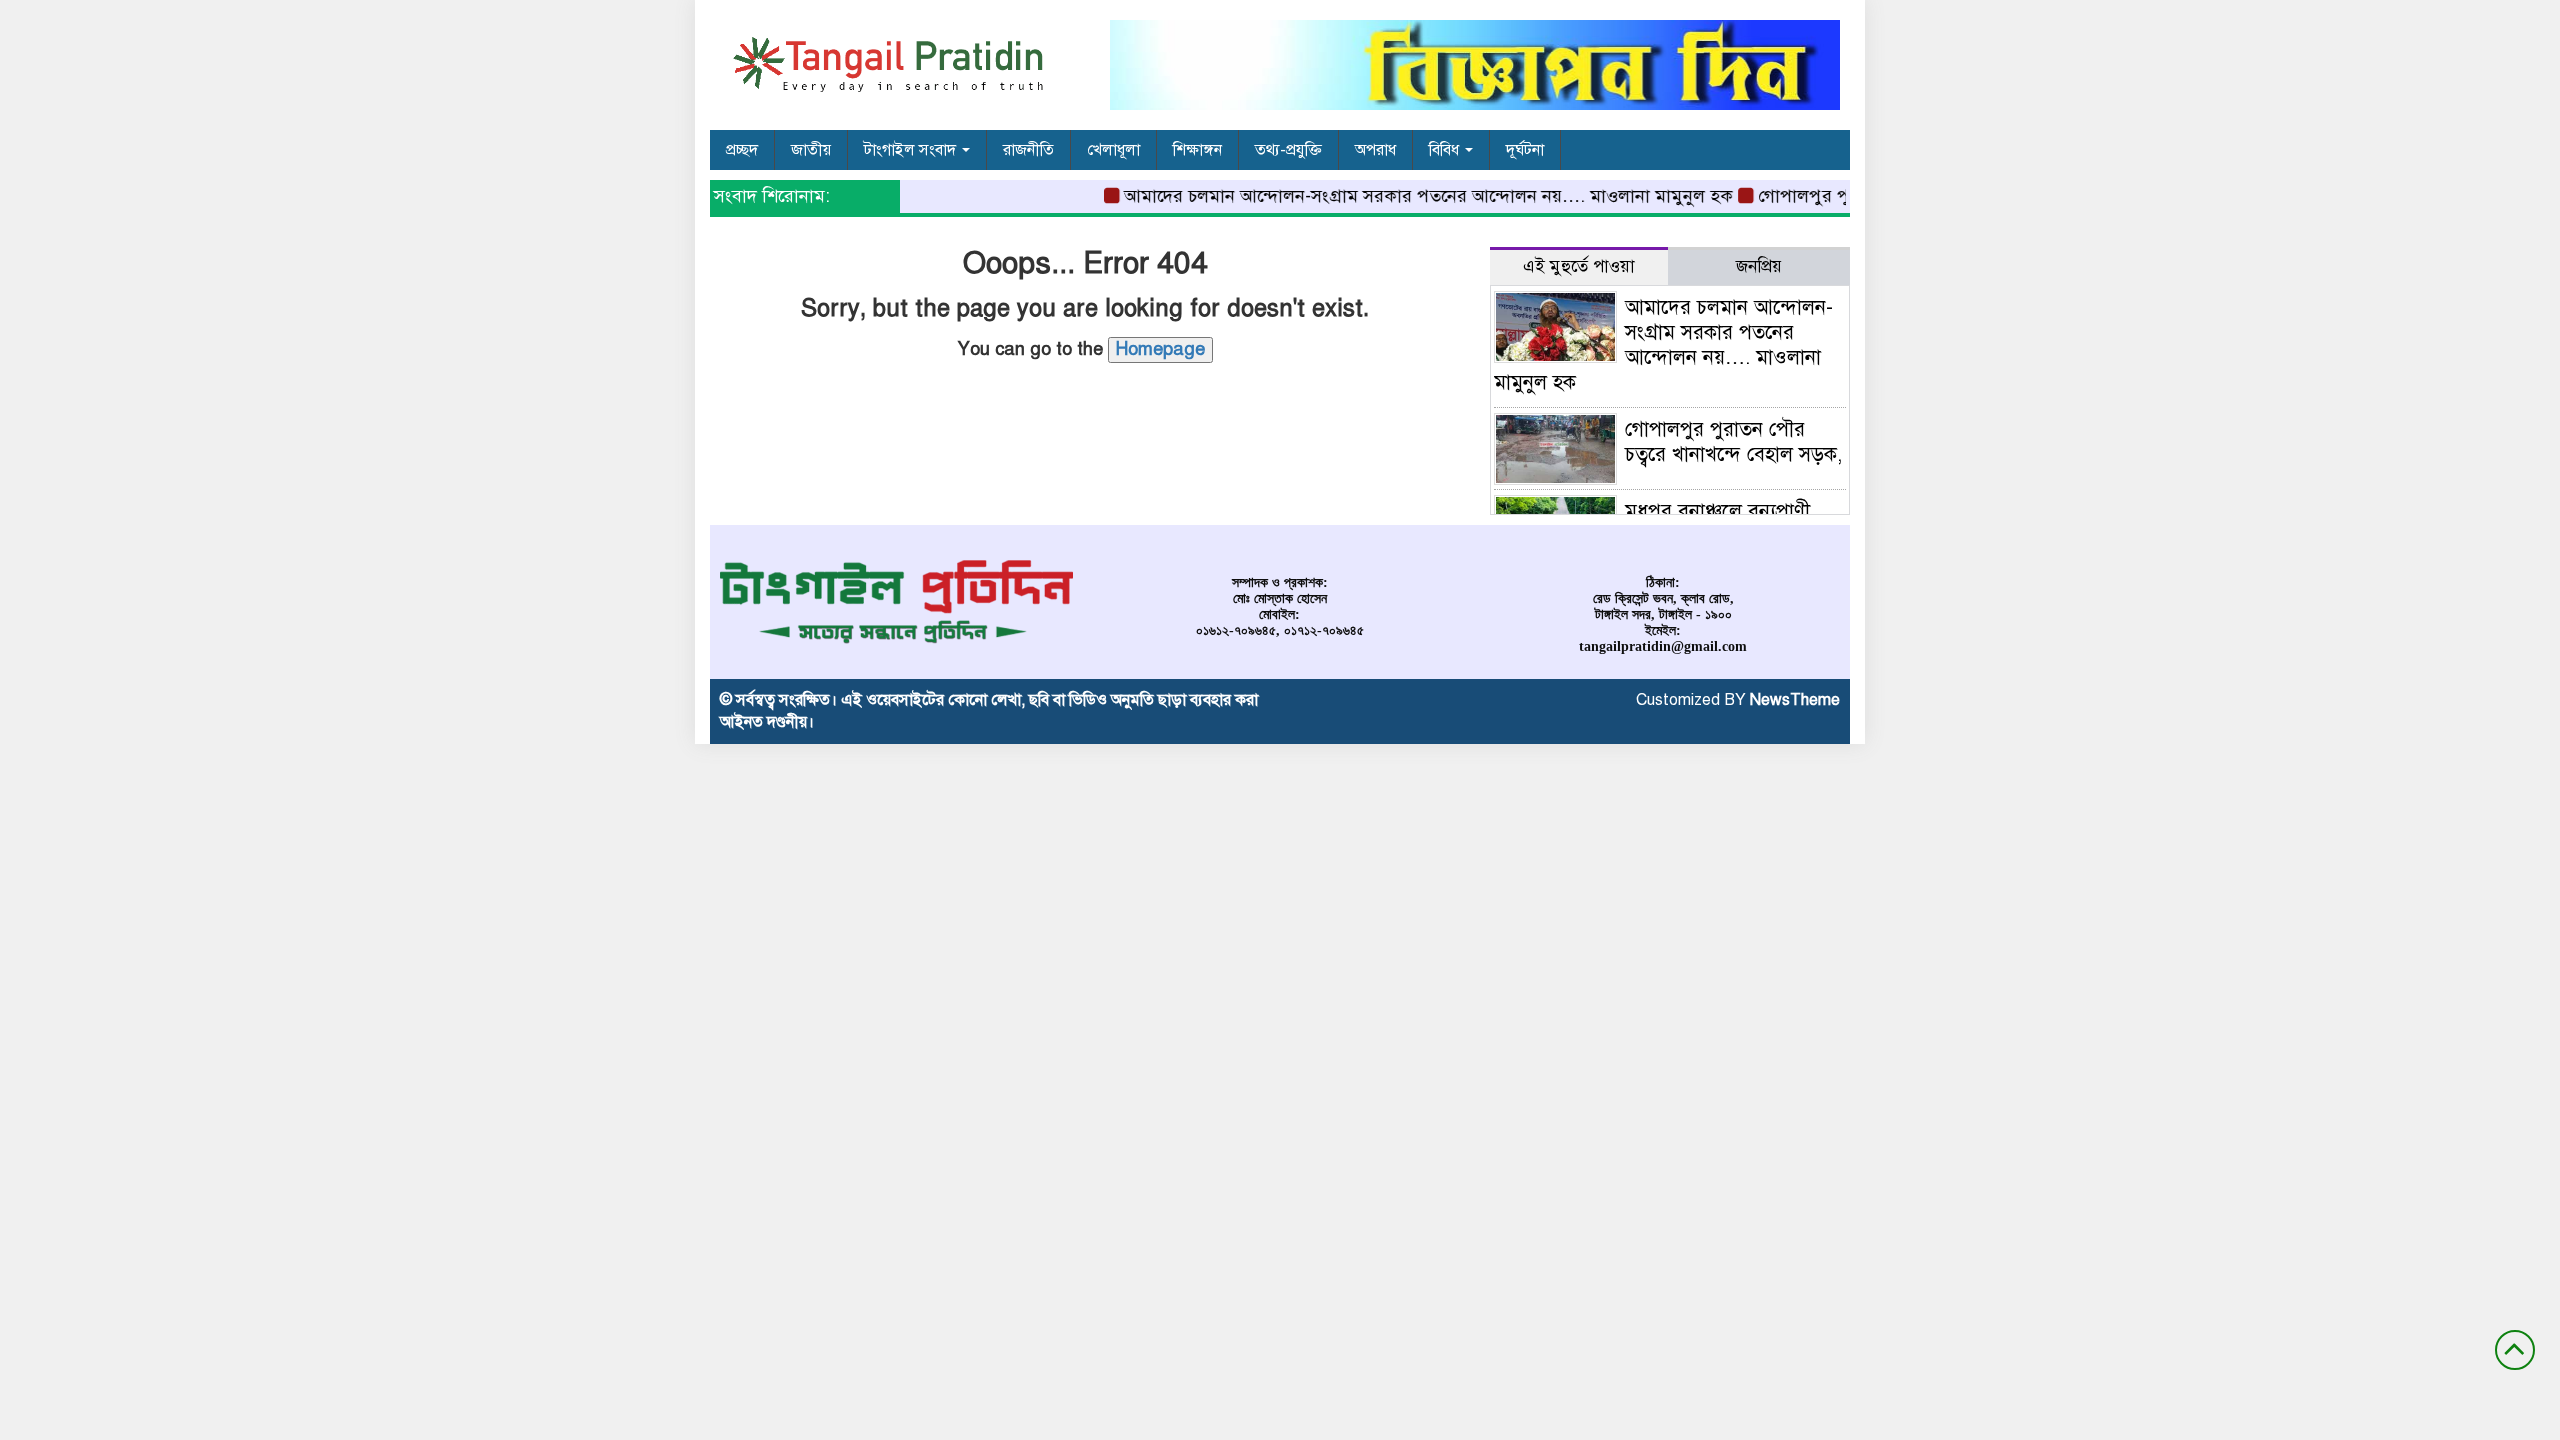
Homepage (1160, 349)
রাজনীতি (1028, 150)
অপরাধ (1375, 150)
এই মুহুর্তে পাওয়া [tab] (1579, 266)
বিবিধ (1446, 150)
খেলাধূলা (1113, 150)
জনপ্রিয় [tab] (1759, 266)
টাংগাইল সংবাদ (912, 150)
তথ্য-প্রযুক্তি (1288, 150)
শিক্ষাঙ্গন (1197, 150)
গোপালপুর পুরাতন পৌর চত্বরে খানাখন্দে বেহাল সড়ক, (1733, 442)
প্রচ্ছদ (742, 150)
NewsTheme (1795, 700)
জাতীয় (811, 150)
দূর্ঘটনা (1525, 150)
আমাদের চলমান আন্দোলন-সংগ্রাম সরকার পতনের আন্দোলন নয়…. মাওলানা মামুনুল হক (1408, 196)
